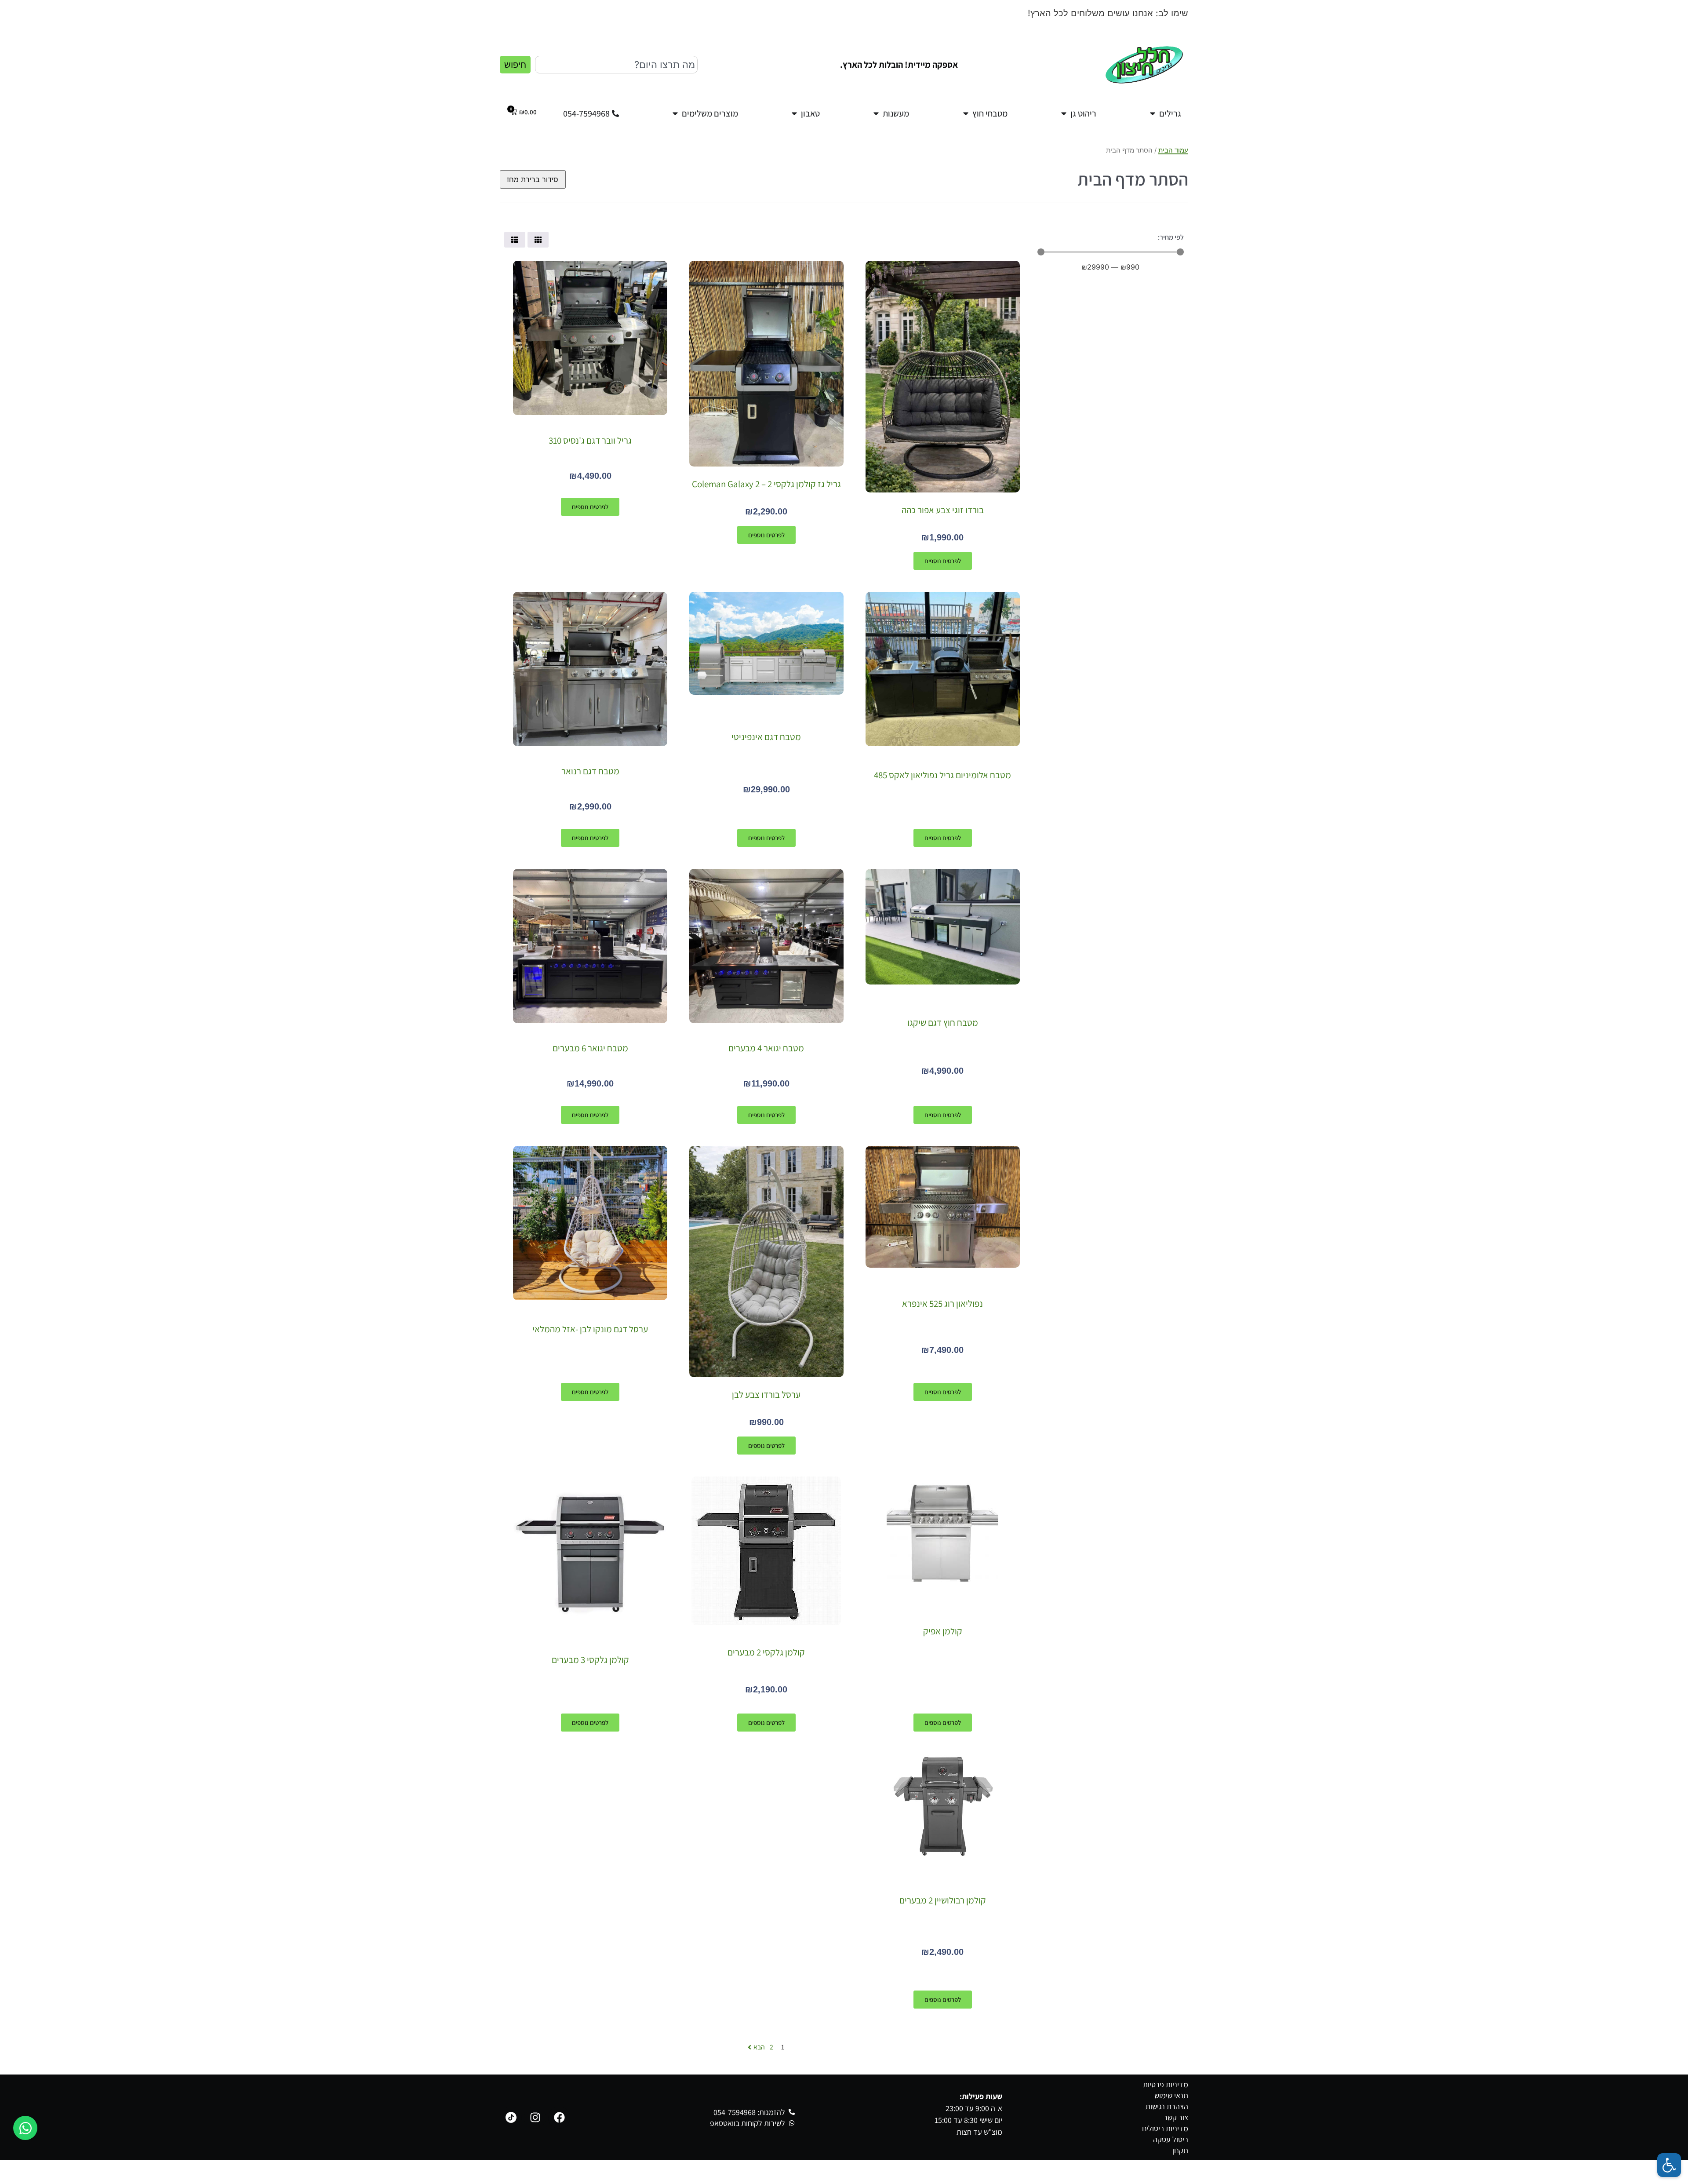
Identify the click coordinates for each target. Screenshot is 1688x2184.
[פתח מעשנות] (876, 113)
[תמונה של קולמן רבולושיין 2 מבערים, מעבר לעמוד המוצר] (943, 1806)
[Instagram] (535, 2118)
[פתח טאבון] (794, 113)
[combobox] (616, 65)
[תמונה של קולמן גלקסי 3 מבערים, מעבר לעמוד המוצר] (590, 1554)
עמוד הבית (1173, 150)
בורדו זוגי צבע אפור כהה (943, 510)
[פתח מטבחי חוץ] (966, 113)
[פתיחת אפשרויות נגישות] (1669, 2165)
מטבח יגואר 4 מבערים (766, 1048)
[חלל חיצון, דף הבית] (1144, 65)
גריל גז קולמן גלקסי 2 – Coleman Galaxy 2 (766, 484)
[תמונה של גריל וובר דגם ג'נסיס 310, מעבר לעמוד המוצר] (590, 338)
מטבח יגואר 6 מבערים (590, 1048)
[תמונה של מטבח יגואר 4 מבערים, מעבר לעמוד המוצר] (766, 946)
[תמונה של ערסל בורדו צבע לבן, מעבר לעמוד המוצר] (766, 1262)
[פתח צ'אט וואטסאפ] (25, 2128)
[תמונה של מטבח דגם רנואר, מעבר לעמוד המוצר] (590, 669)
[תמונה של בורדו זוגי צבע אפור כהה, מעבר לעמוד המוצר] (943, 376)
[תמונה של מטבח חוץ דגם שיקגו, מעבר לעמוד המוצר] (943, 927)
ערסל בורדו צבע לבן (766, 1395)
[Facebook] (559, 2118)
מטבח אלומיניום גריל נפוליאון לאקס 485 (942, 775)
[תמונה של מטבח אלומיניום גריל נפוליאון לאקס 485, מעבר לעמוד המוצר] (943, 669)
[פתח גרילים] (1153, 113)
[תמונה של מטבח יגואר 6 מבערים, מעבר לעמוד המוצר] (590, 946)
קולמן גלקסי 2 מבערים (766, 1652)
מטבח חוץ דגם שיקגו (943, 1023)
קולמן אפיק (943, 1631)
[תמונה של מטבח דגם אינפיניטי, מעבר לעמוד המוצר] (766, 643)
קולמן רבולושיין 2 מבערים (943, 1900)
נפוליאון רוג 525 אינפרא (942, 1303)
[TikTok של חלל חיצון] (511, 2118)
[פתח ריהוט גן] (1064, 113)
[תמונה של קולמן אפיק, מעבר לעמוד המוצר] (942, 1532)
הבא (759, 2047)
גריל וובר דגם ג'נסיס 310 (590, 440)
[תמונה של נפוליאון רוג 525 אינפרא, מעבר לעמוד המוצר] (943, 1207)
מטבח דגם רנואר (590, 771)
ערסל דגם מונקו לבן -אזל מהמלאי (590, 1329)
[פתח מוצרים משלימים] (675, 113)
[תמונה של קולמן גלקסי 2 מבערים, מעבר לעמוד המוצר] (766, 1551)
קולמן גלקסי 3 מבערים (590, 1660)
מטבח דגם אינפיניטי (766, 737)
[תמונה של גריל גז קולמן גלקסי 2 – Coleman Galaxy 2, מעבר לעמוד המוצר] (766, 364)
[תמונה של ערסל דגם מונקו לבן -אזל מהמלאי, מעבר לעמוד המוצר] (590, 1223)
